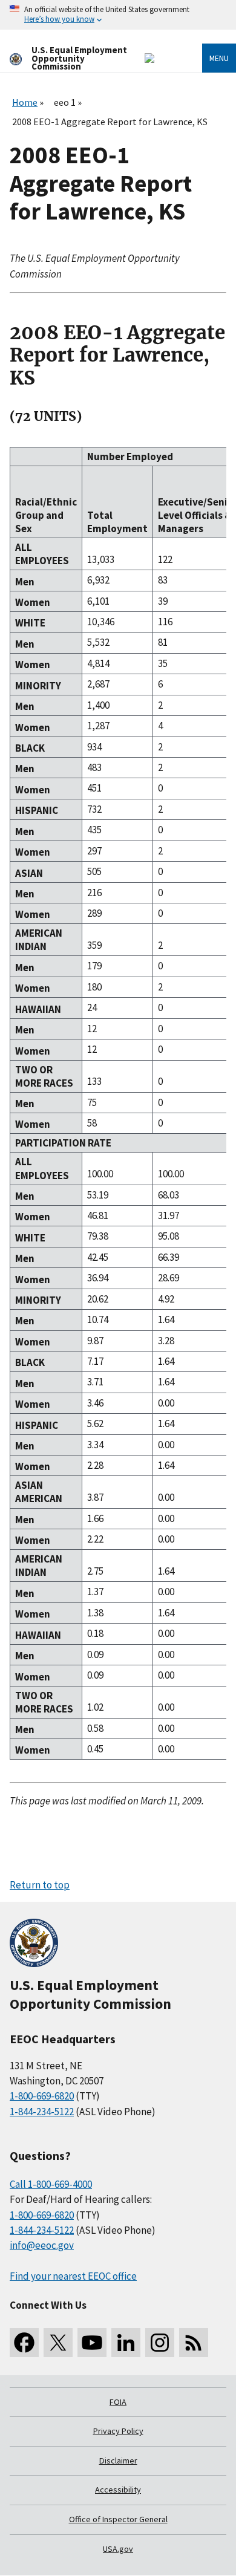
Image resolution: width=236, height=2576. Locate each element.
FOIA (118, 2402)
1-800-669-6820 (42, 2096)
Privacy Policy (118, 2431)
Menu (219, 58)
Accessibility (118, 2490)
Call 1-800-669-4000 (51, 2184)
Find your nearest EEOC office (73, 2276)
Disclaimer (118, 2461)
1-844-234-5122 (42, 2112)
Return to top (40, 1885)
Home (25, 102)
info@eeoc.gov (42, 2245)
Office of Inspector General (118, 2519)
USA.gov (118, 2549)
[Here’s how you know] (118, 15)
